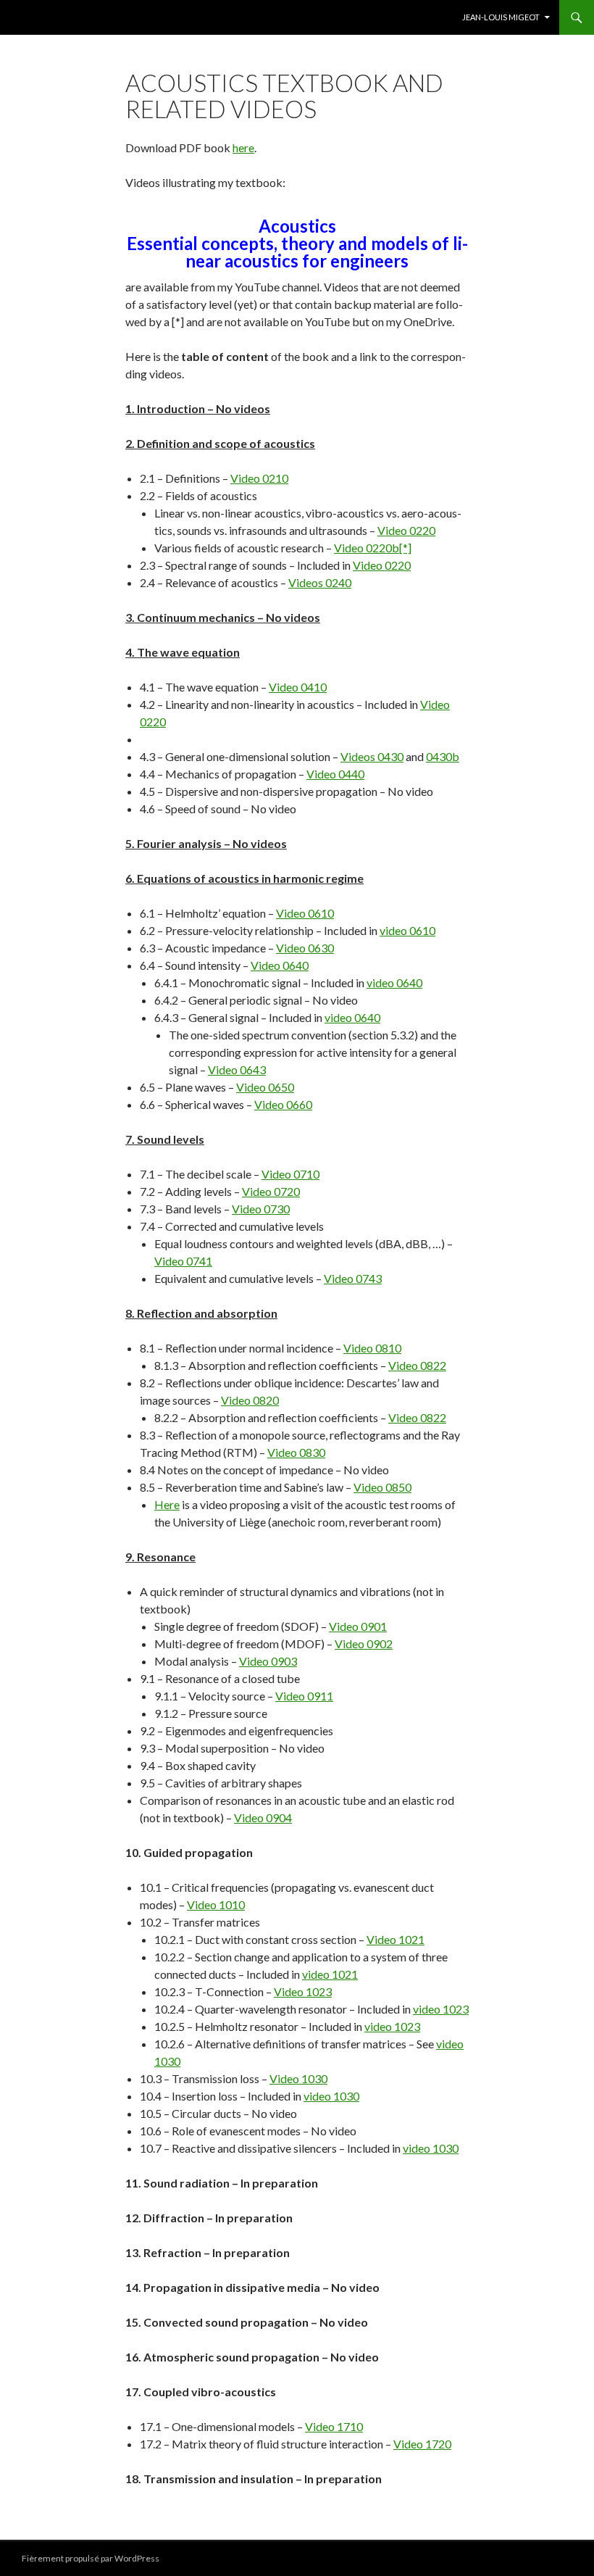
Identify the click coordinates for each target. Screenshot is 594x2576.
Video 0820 (250, 1400)
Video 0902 (364, 1644)
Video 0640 (280, 965)
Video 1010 (216, 1904)
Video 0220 (406, 530)
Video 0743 (353, 1278)
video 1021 (330, 1974)
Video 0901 (358, 1626)
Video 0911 (304, 1696)
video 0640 (394, 982)
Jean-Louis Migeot (501, 17)
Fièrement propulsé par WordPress (91, 2558)
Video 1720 (422, 2444)
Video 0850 (382, 1487)
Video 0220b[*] (373, 548)
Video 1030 (298, 2078)
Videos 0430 (372, 756)
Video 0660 (283, 1104)
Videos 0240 (320, 582)
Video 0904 (263, 1817)
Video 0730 (261, 1209)
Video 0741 (183, 1261)
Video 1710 (334, 2426)
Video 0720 (271, 1191)
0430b (443, 756)
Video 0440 (335, 774)
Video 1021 (396, 1939)
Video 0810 (372, 1348)
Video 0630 (305, 948)
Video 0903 (268, 1661)
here (243, 148)
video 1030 (331, 2096)
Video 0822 (417, 1365)
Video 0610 (305, 913)
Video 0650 (265, 1087)
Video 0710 (290, 1174)
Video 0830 (296, 1452)
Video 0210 (259, 478)
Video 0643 (237, 1069)
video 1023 (441, 2009)
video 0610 (407, 930)
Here (167, 1504)
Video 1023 (303, 1991)
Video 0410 (298, 687)
